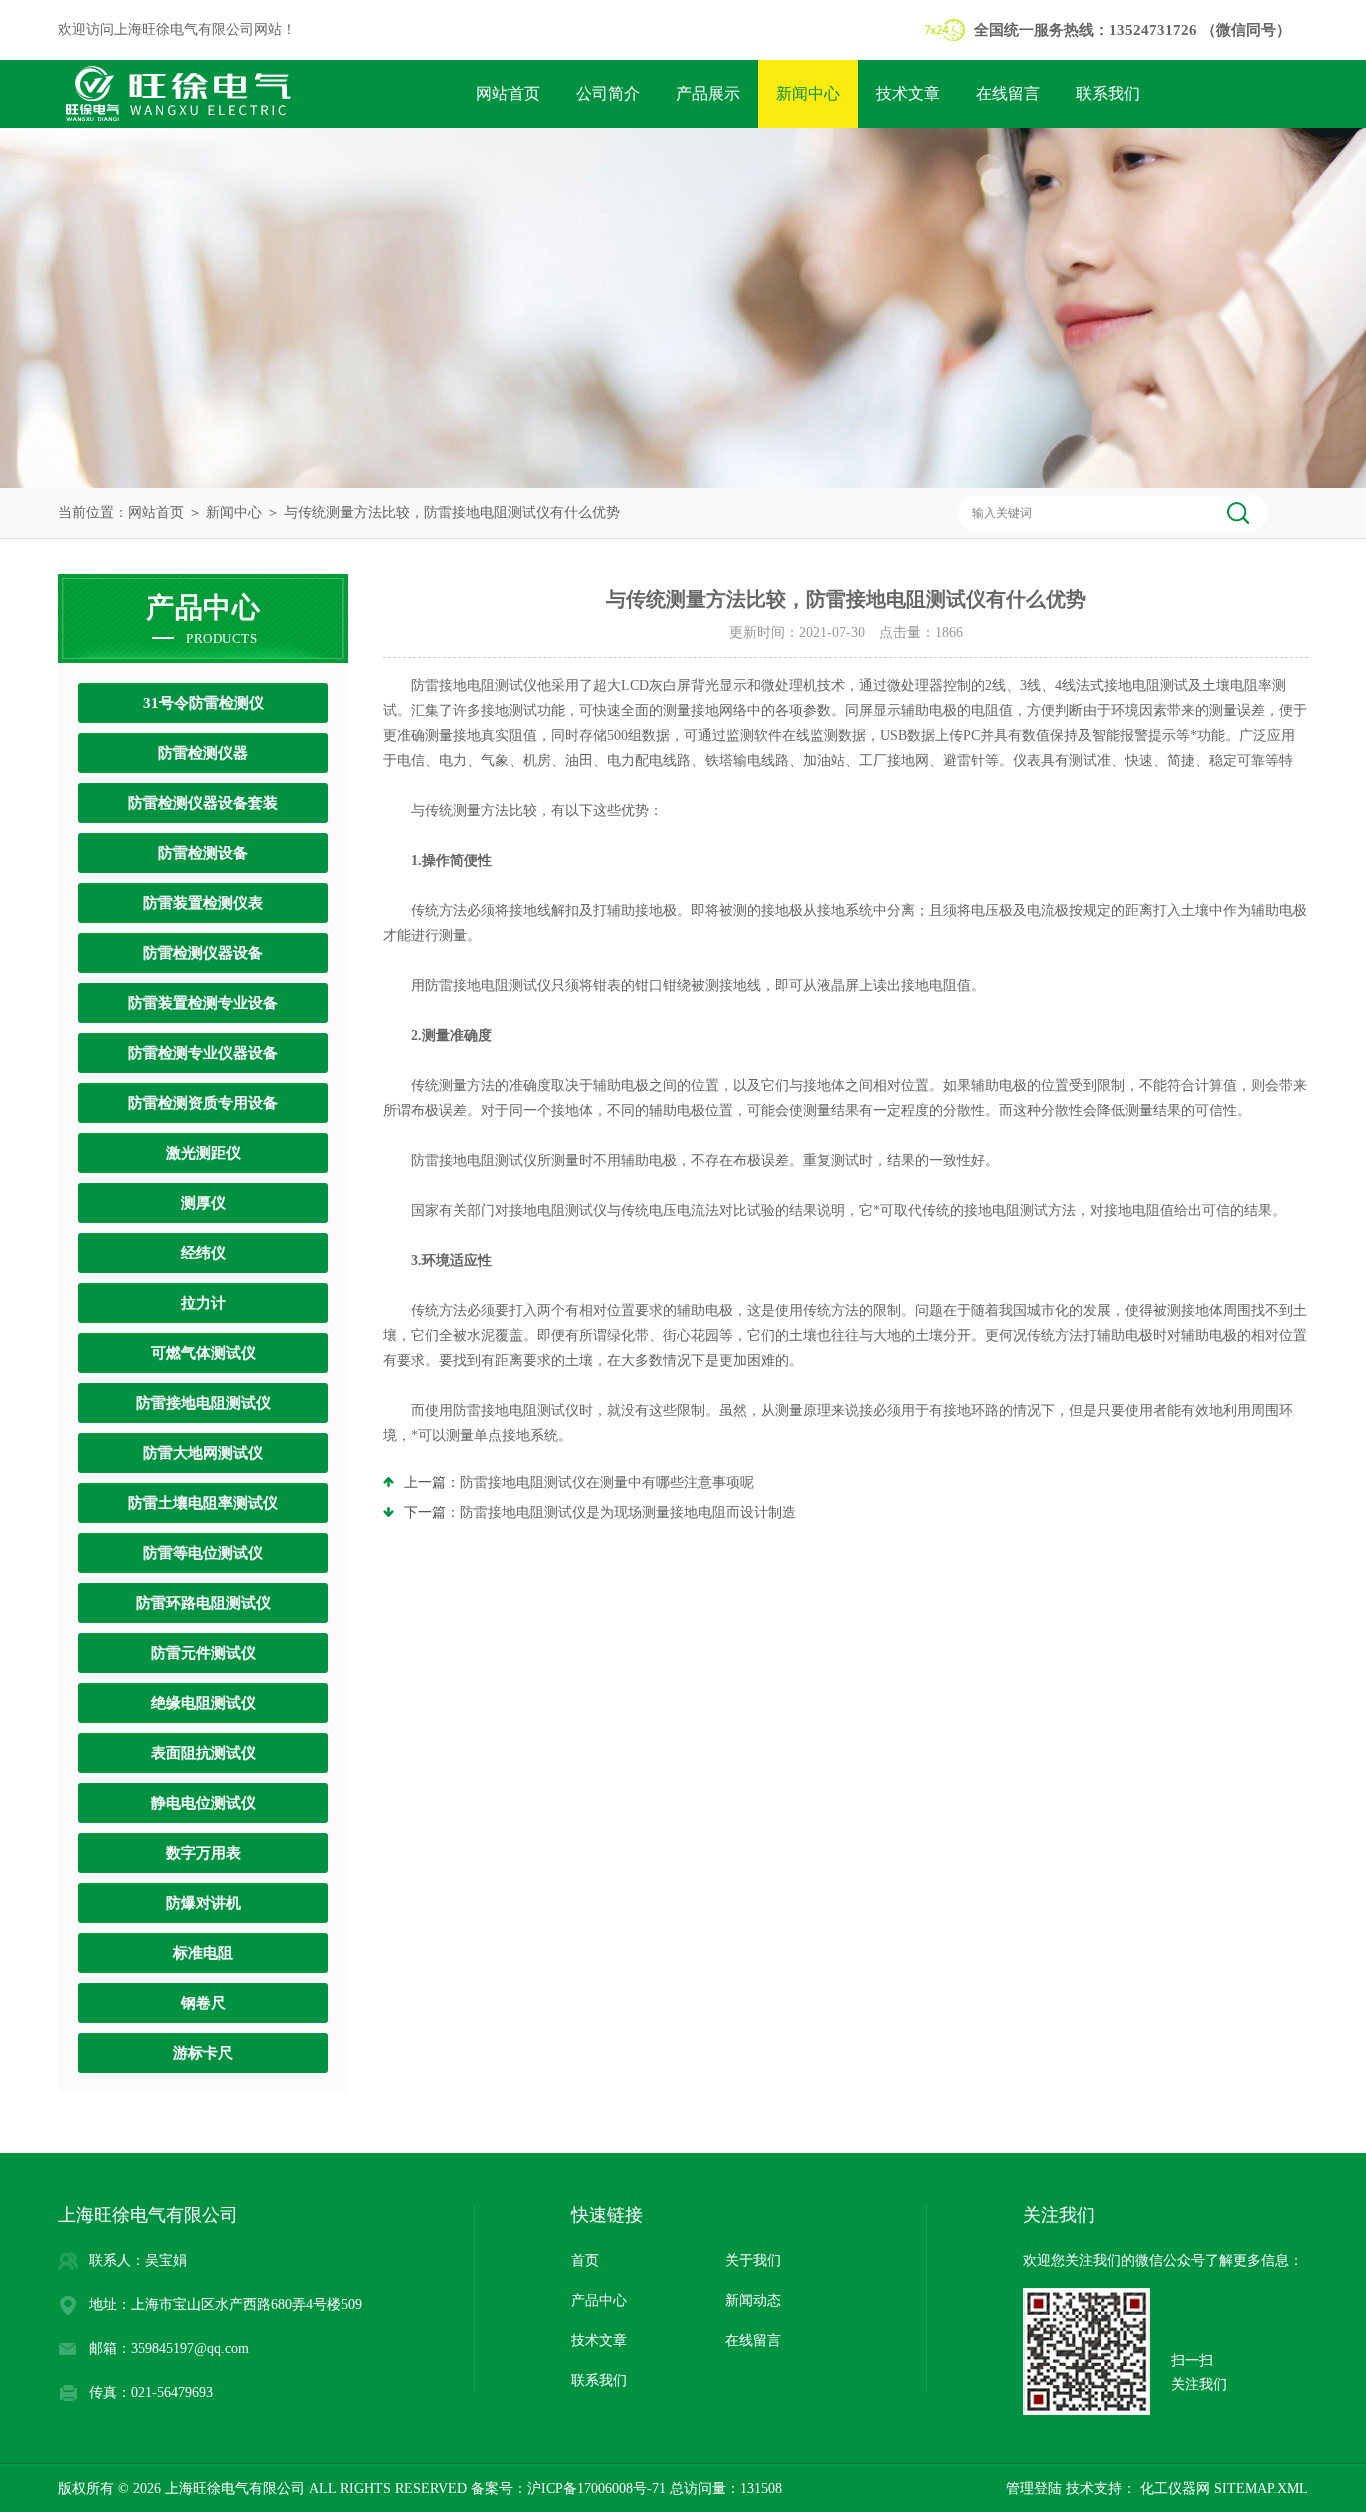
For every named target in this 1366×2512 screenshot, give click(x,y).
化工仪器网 (1173, 2488)
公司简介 (608, 93)
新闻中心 (808, 93)
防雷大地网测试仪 (203, 1453)
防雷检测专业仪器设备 (203, 1053)
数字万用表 (203, 1853)
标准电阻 (203, 1953)
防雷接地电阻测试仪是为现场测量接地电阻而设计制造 (628, 1512)
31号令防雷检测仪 (203, 703)
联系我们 (1108, 93)
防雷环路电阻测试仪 (203, 1603)
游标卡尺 (203, 2053)
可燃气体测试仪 (203, 1353)
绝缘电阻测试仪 (203, 1703)
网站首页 (508, 93)
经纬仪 (203, 1253)
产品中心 (599, 2300)
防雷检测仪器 (203, 753)
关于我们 (753, 2260)
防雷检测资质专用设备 (203, 1103)
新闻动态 (753, 2300)
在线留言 (1008, 93)
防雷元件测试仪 (203, 1653)
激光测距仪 (203, 1153)
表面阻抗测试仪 (203, 1753)
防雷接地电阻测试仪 (203, 1403)
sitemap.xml (1261, 2488)
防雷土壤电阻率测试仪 (203, 1503)
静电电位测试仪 (203, 1803)
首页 (585, 2260)
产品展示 (708, 93)
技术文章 (908, 93)
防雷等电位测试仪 (203, 1553)
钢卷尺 (203, 2003)
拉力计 (203, 1303)
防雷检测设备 (203, 853)
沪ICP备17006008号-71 (596, 2488)
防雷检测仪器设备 (203, 953)
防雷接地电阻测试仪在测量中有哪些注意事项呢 (607, 1482)
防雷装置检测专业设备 (203, 1003)
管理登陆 (1034, 2488)
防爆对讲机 (203, 1903)
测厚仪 (203, 1203)
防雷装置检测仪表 (203, 903)
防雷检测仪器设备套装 (203, 803)
